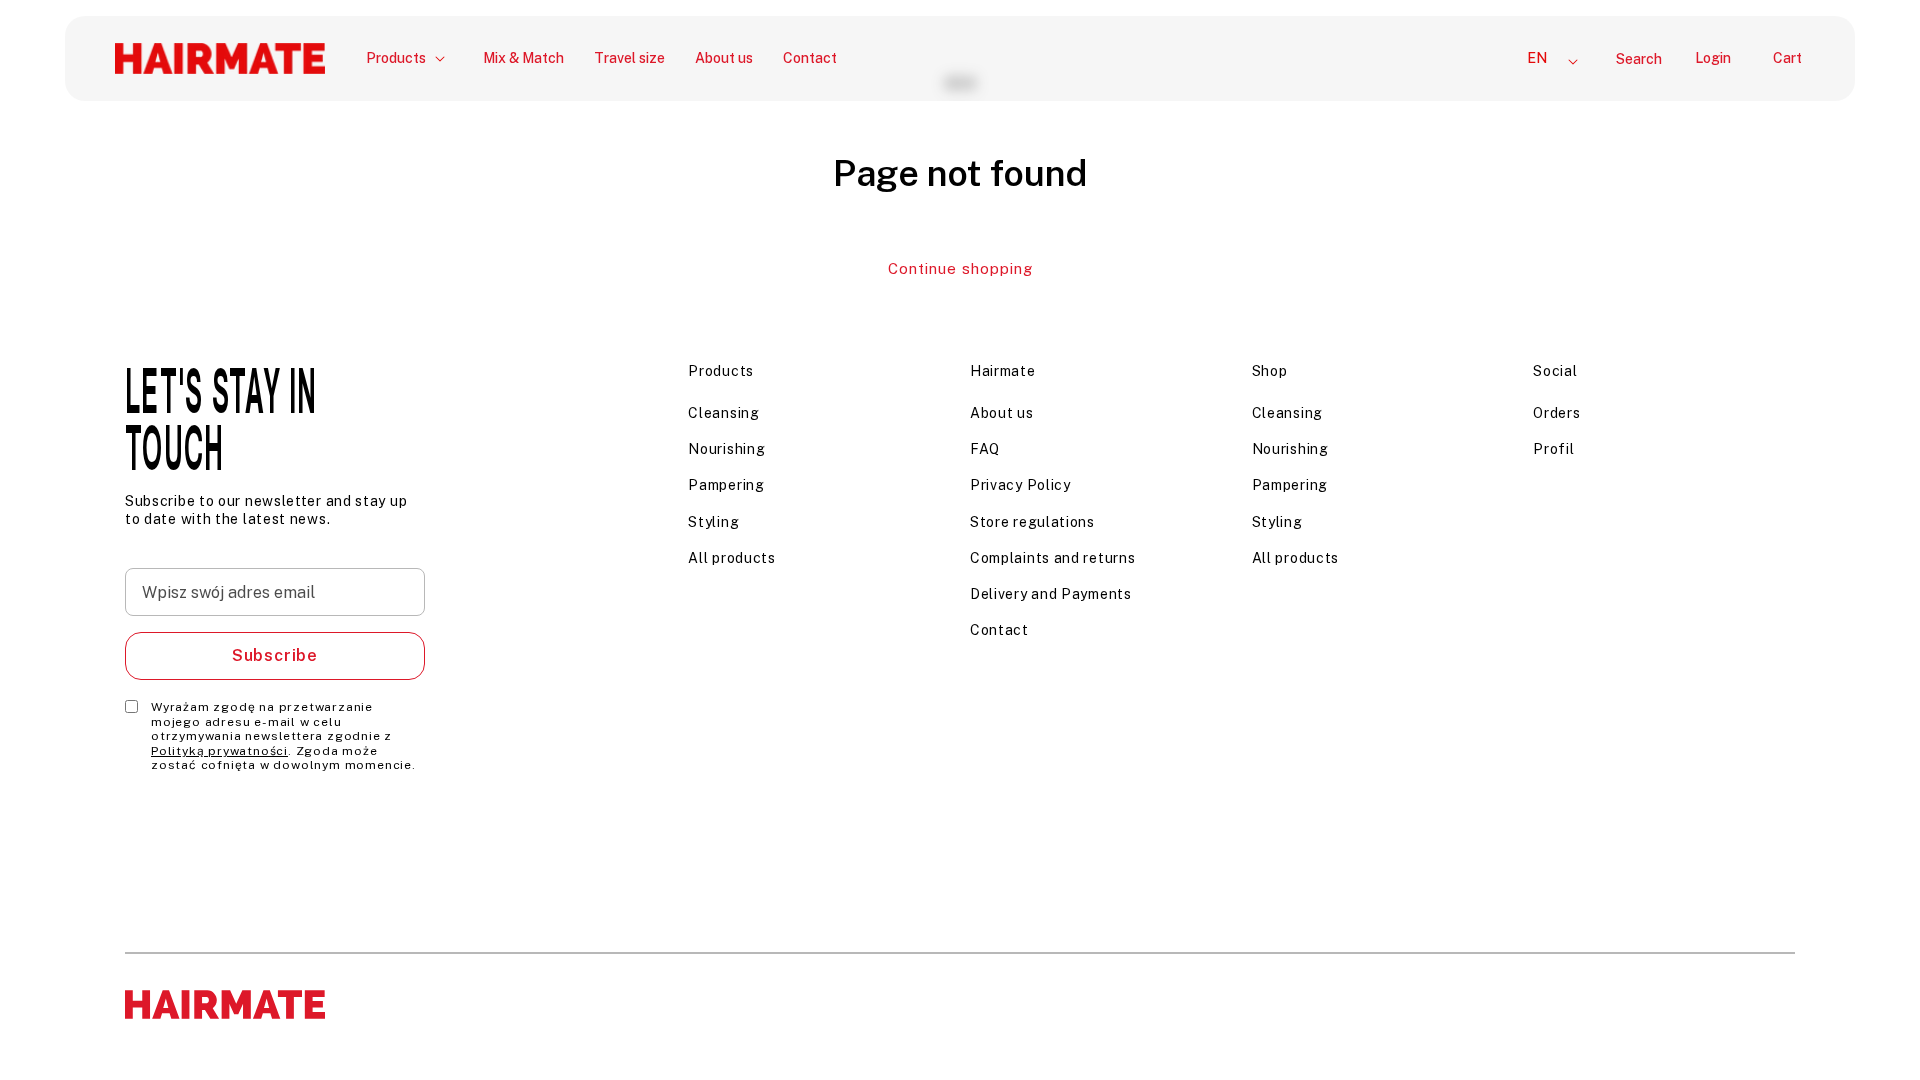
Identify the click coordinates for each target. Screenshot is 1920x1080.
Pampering (726, 485)
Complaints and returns (1052, 558)
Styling (713, 522)
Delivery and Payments (1051, 594)
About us (1002, 413)
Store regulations (1032, 522)
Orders (1556, 413)
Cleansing (723, 413)
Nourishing (726, 449)
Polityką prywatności (219, 751)
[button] (409, 58)
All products (731, 558)
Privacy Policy (1020, 485)
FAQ (985, 449)
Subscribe (275, 655)
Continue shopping (960, 268)
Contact (999, 630)
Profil (1553, 449)
